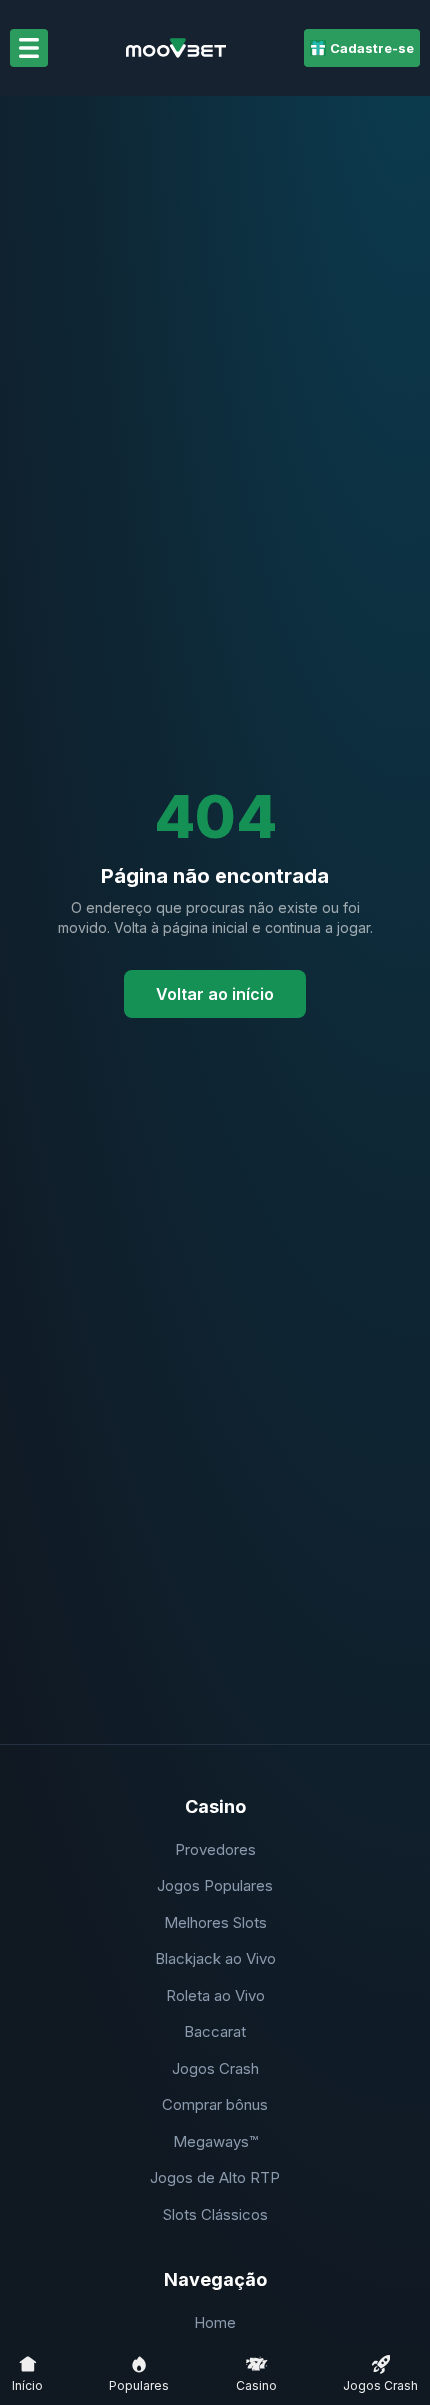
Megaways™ (215, 2141)
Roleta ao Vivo (215, 1995)
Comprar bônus (215, 2104)
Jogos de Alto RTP (215, 2177)
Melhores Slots (215, 1922)
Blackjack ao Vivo (215, 1958)
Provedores (215, 1849)
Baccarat (215, 2031)
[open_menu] (29, 48)
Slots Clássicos (215, 2214)
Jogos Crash (215, 2068)
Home (215, 2322)
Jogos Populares (215, 1885)
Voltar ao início (215, 994)
